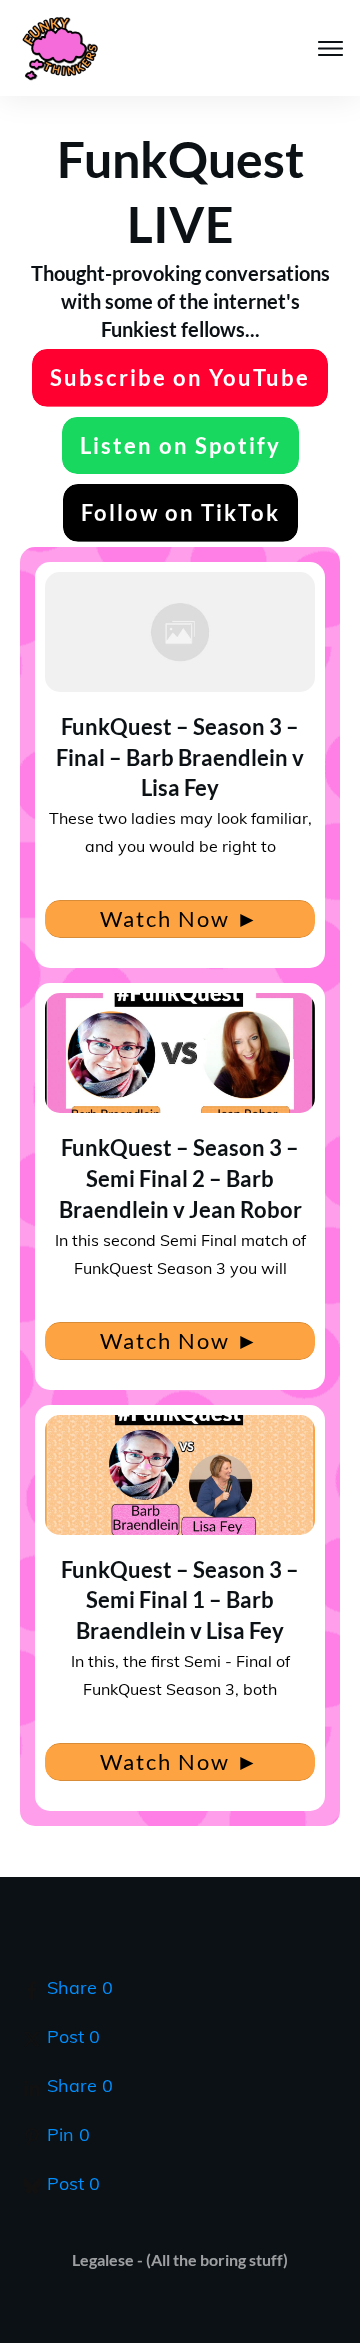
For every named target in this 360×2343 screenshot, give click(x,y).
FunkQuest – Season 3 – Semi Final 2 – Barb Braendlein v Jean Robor (180, 1178)
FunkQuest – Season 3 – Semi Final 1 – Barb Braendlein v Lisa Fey (180, 1600)
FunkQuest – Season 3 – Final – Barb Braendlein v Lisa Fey (180, 757)
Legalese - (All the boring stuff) (180, 2259)
